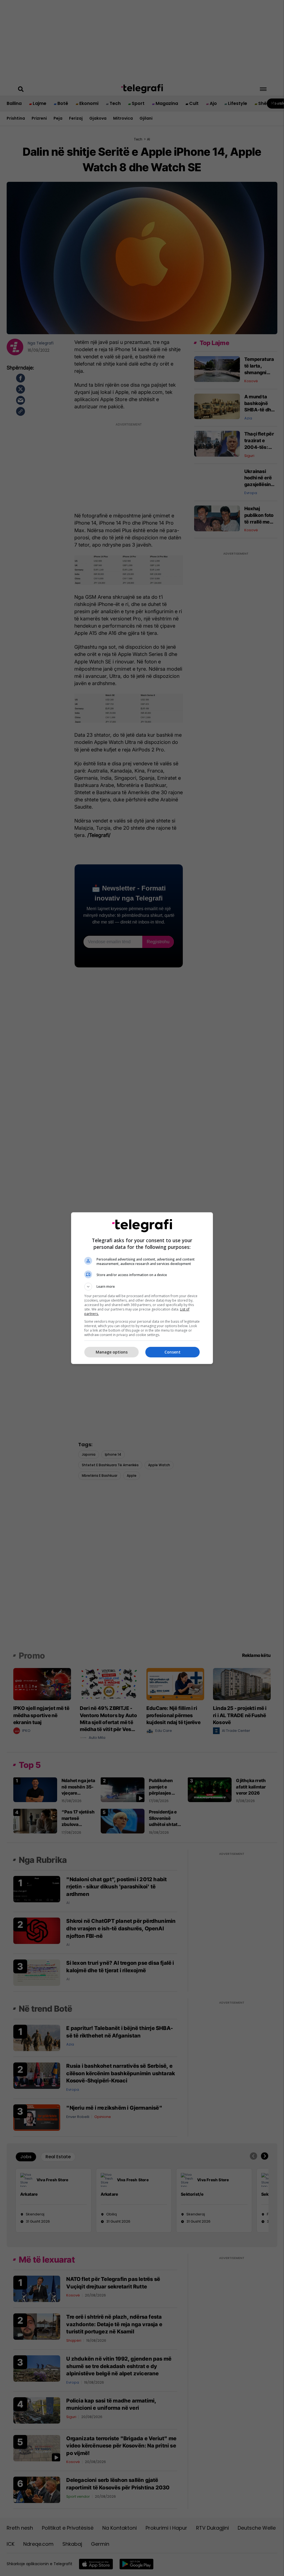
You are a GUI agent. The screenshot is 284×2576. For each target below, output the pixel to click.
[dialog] (142, 1288)
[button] (142, 1287)
